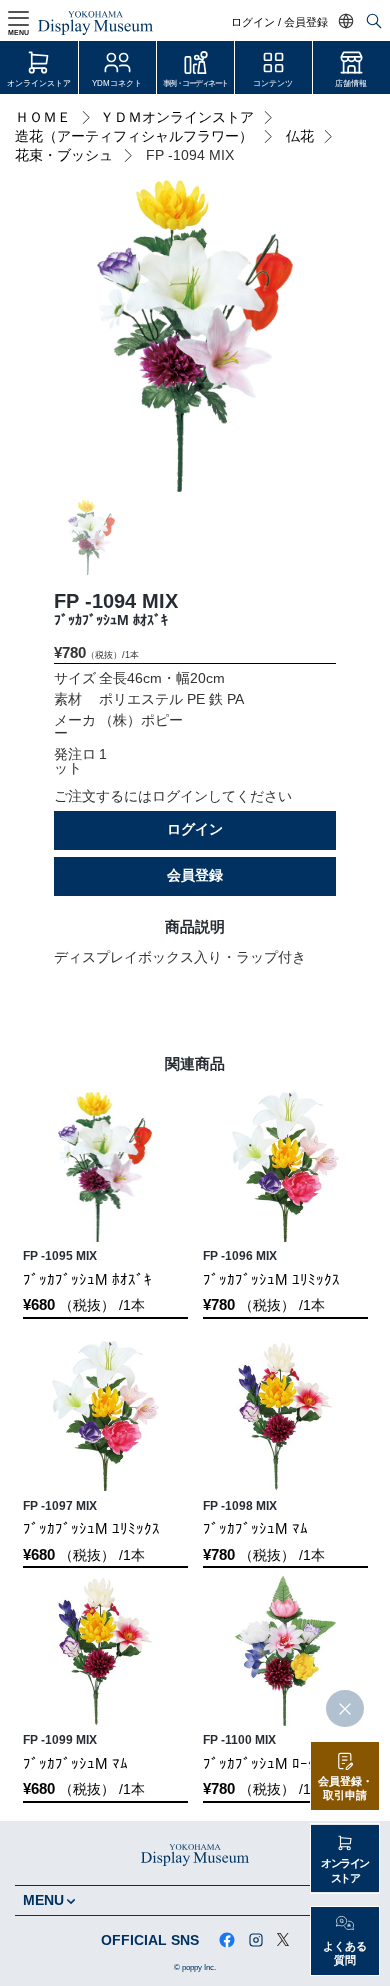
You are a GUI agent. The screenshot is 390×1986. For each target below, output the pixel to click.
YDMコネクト (117, 83)
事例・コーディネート (195, 83)
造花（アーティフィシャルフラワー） (134, 136)
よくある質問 (345, 1953)
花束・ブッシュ (64, 155)
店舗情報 (351, 83)
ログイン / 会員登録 (279, 22)
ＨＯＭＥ (43, 117)
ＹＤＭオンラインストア (177, 117)
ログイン (195, 829)
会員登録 (195, 875)
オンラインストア (39, 83)
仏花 (300, 136)
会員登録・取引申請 (345, 1788)
